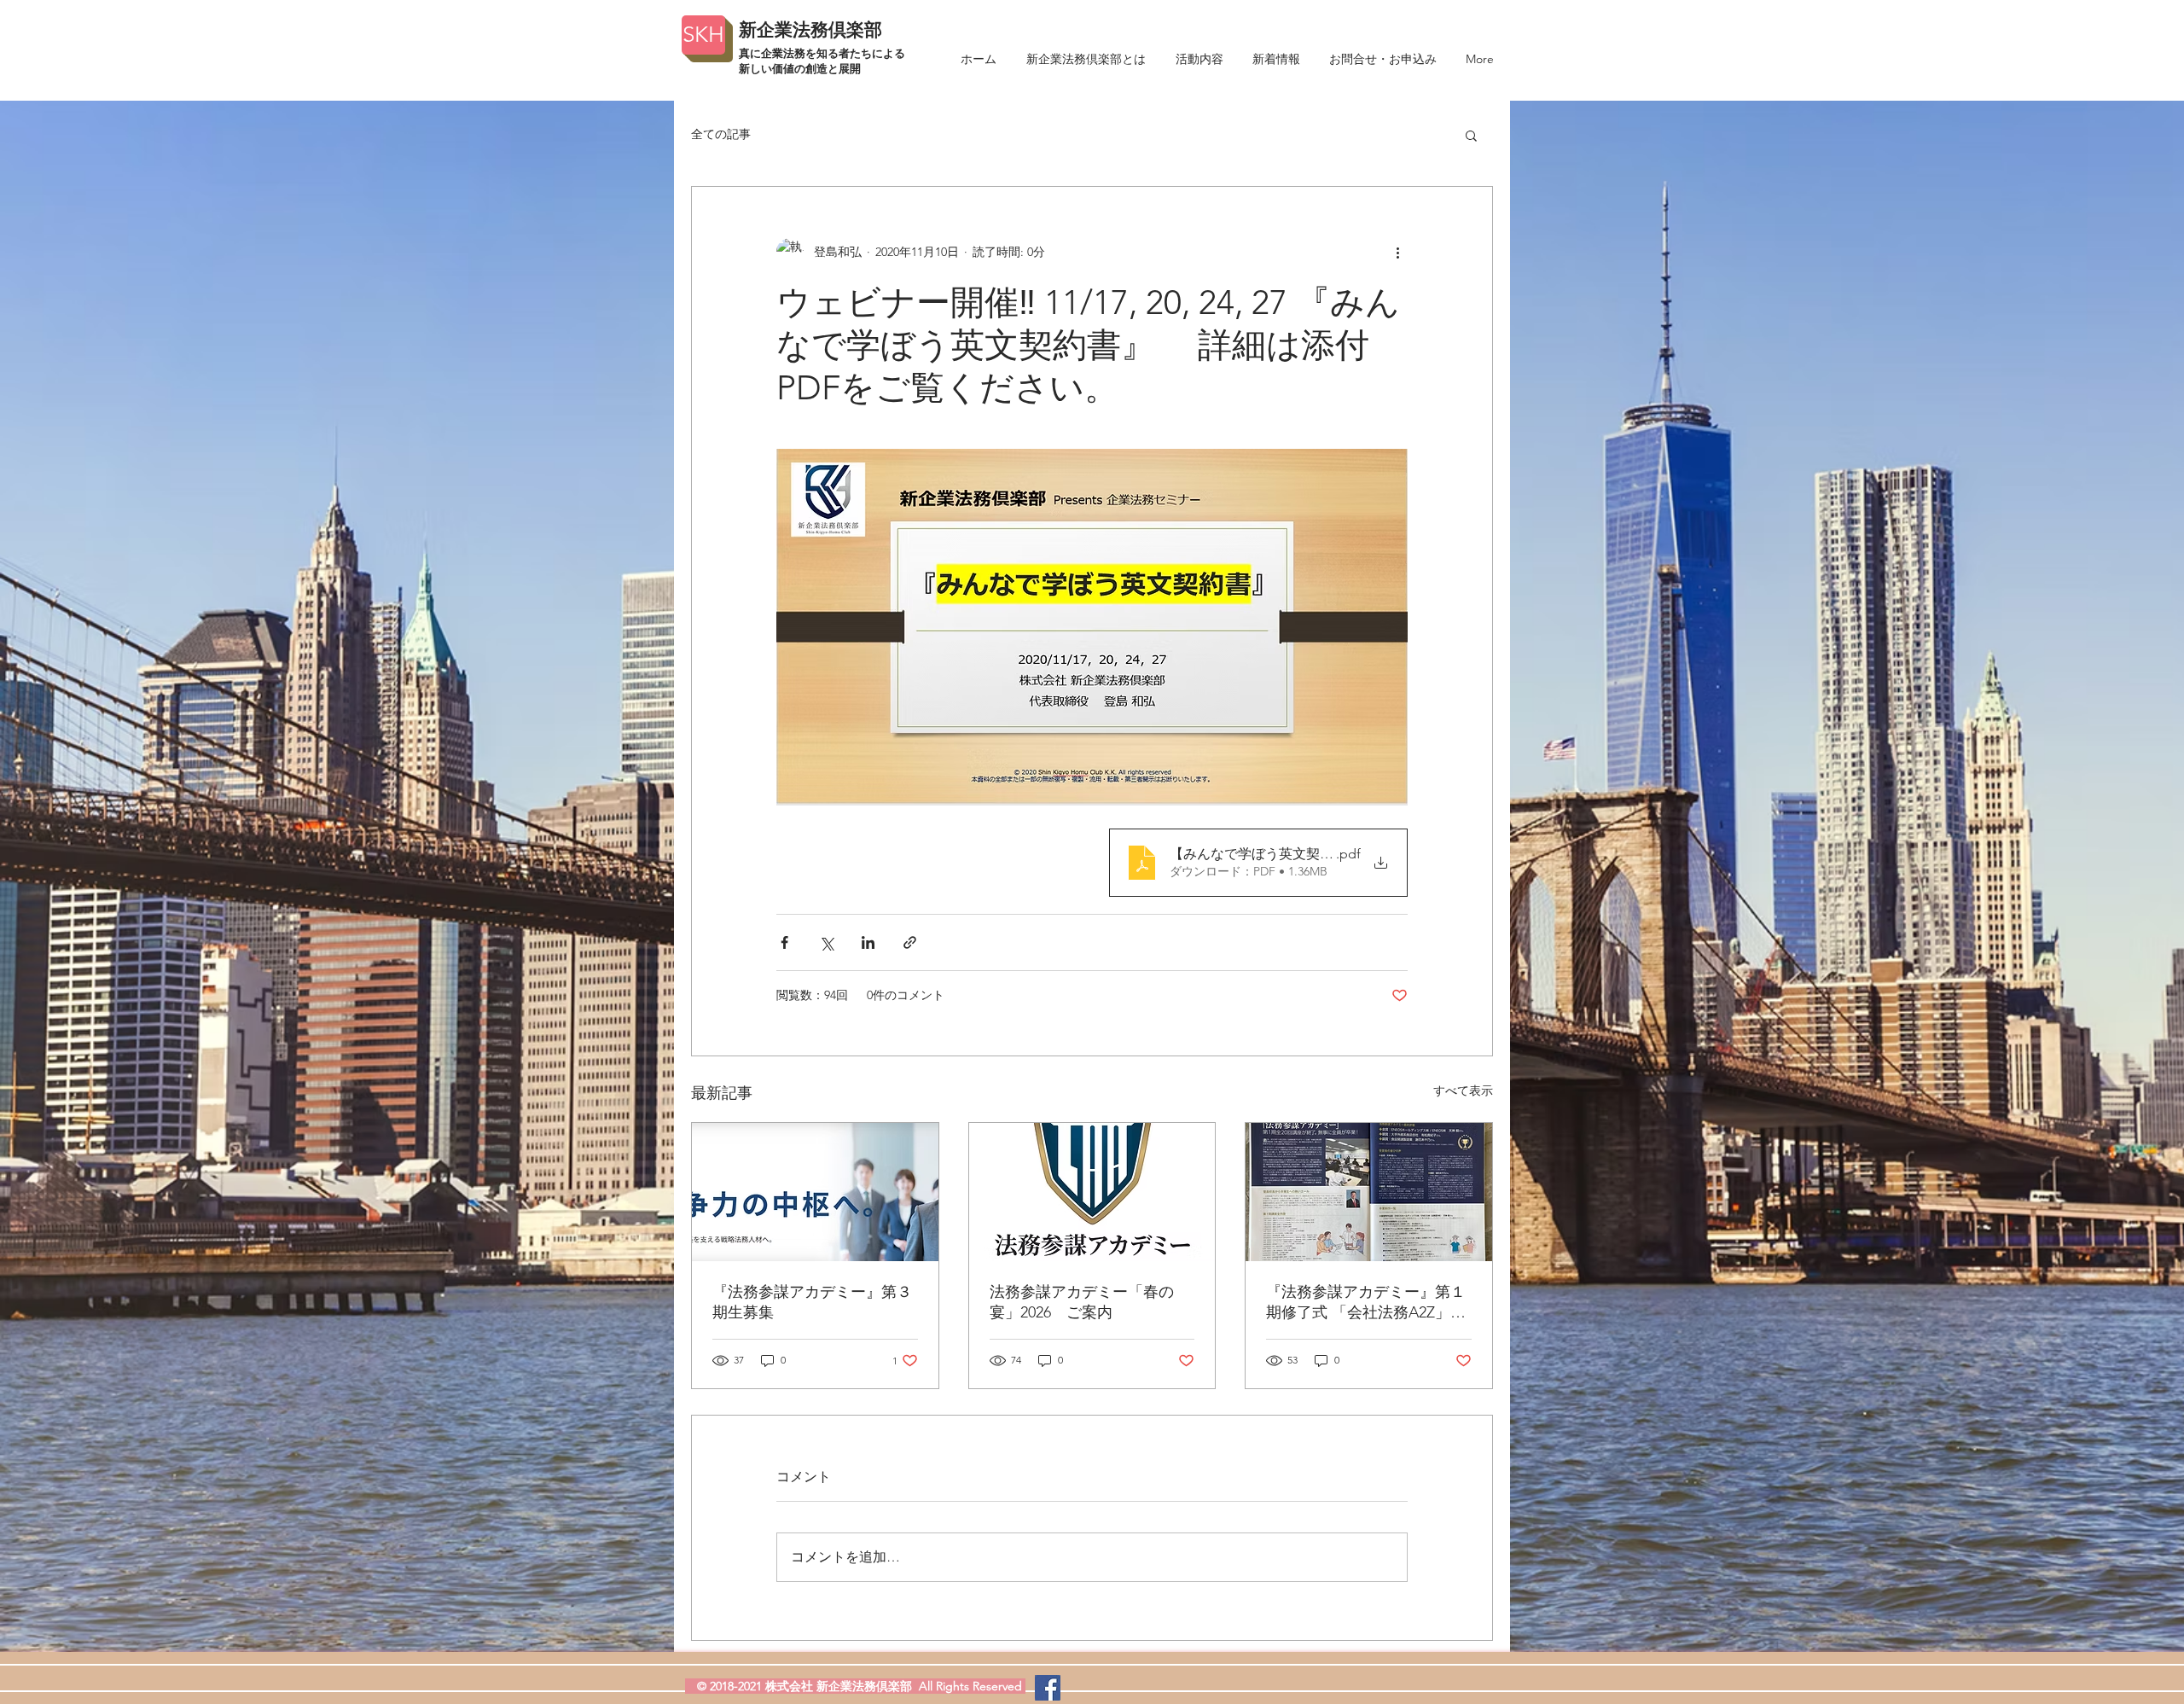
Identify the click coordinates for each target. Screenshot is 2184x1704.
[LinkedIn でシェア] (868, 942)
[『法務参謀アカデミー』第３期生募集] (815, 1192)
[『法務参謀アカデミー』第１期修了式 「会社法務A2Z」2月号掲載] (1369, 1192)
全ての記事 (721, 134)
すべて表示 (1463, 1090)
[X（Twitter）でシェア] (826, 942)
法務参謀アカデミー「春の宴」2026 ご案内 (1082, 1302)
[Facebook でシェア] (784, 942)
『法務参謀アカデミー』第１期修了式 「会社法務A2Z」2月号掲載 (1366, 1303)
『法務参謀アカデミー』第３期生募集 (812, 1302)
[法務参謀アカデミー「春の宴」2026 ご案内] (1092, 1192)
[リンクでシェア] (910, 942)
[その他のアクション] (1397, 252)
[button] (1471, 135)
